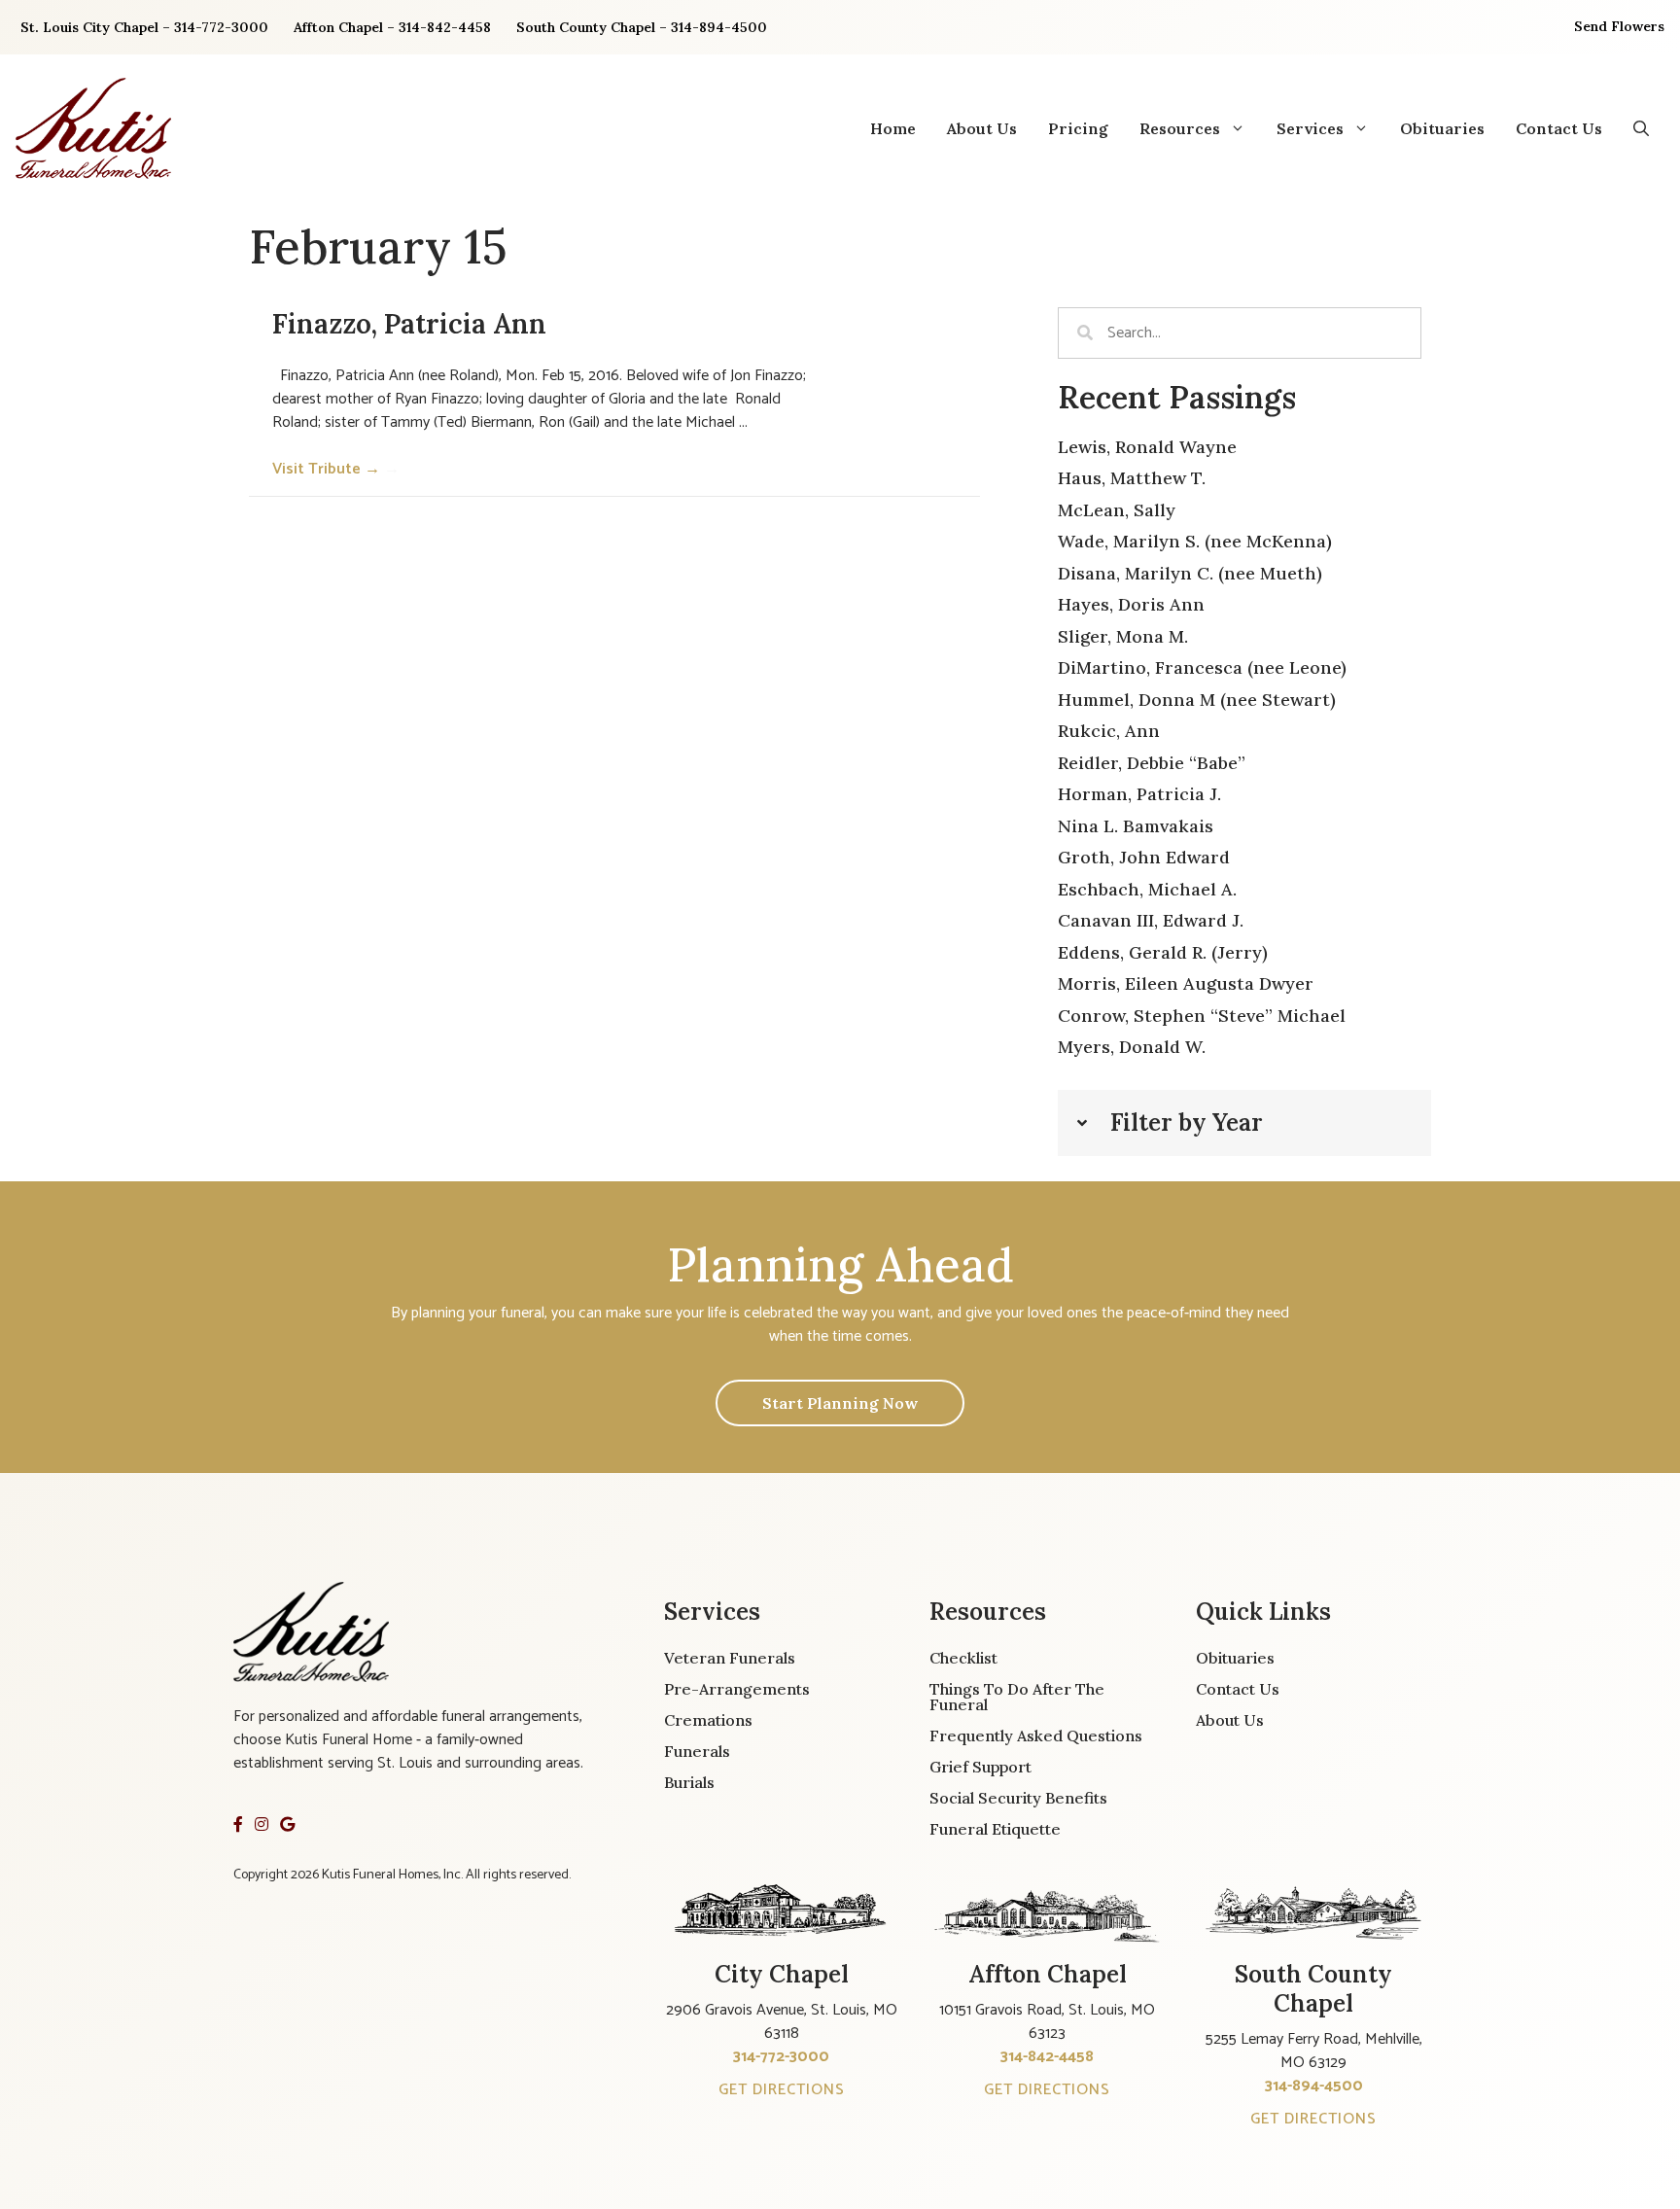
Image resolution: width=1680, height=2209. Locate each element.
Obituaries (1442, 128)
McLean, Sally (1117, 510)
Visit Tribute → (336, 469)
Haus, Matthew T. (1132, 478)
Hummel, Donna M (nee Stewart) (1197, 700)
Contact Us (1559, 128)
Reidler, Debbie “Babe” (1152, 763)
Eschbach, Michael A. (1147, 889)
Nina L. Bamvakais (1136, 826)
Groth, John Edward (1144, 857)
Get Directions (782, 2090)
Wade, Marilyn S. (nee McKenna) (1195, 541)
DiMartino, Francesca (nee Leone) (1202, 667)
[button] (1641, 128)
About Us (982, 128)
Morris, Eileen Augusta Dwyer (1186, 983)
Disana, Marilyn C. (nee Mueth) (1190, 573)
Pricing (1078, 128)
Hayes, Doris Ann (1131, 604)
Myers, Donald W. (1132, 1047)
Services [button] (1310, 128)
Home (893, 128)
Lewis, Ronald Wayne (1147, 447)
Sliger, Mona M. (1123, 636)
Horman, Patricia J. (1139, 794)
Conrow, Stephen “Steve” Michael (1202, 1016)
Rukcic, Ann (1109, 731)
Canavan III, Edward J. (1151, 920)
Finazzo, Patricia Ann (409, 324)
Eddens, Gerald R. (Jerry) (1163, 952)
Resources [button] (1180, 128)
